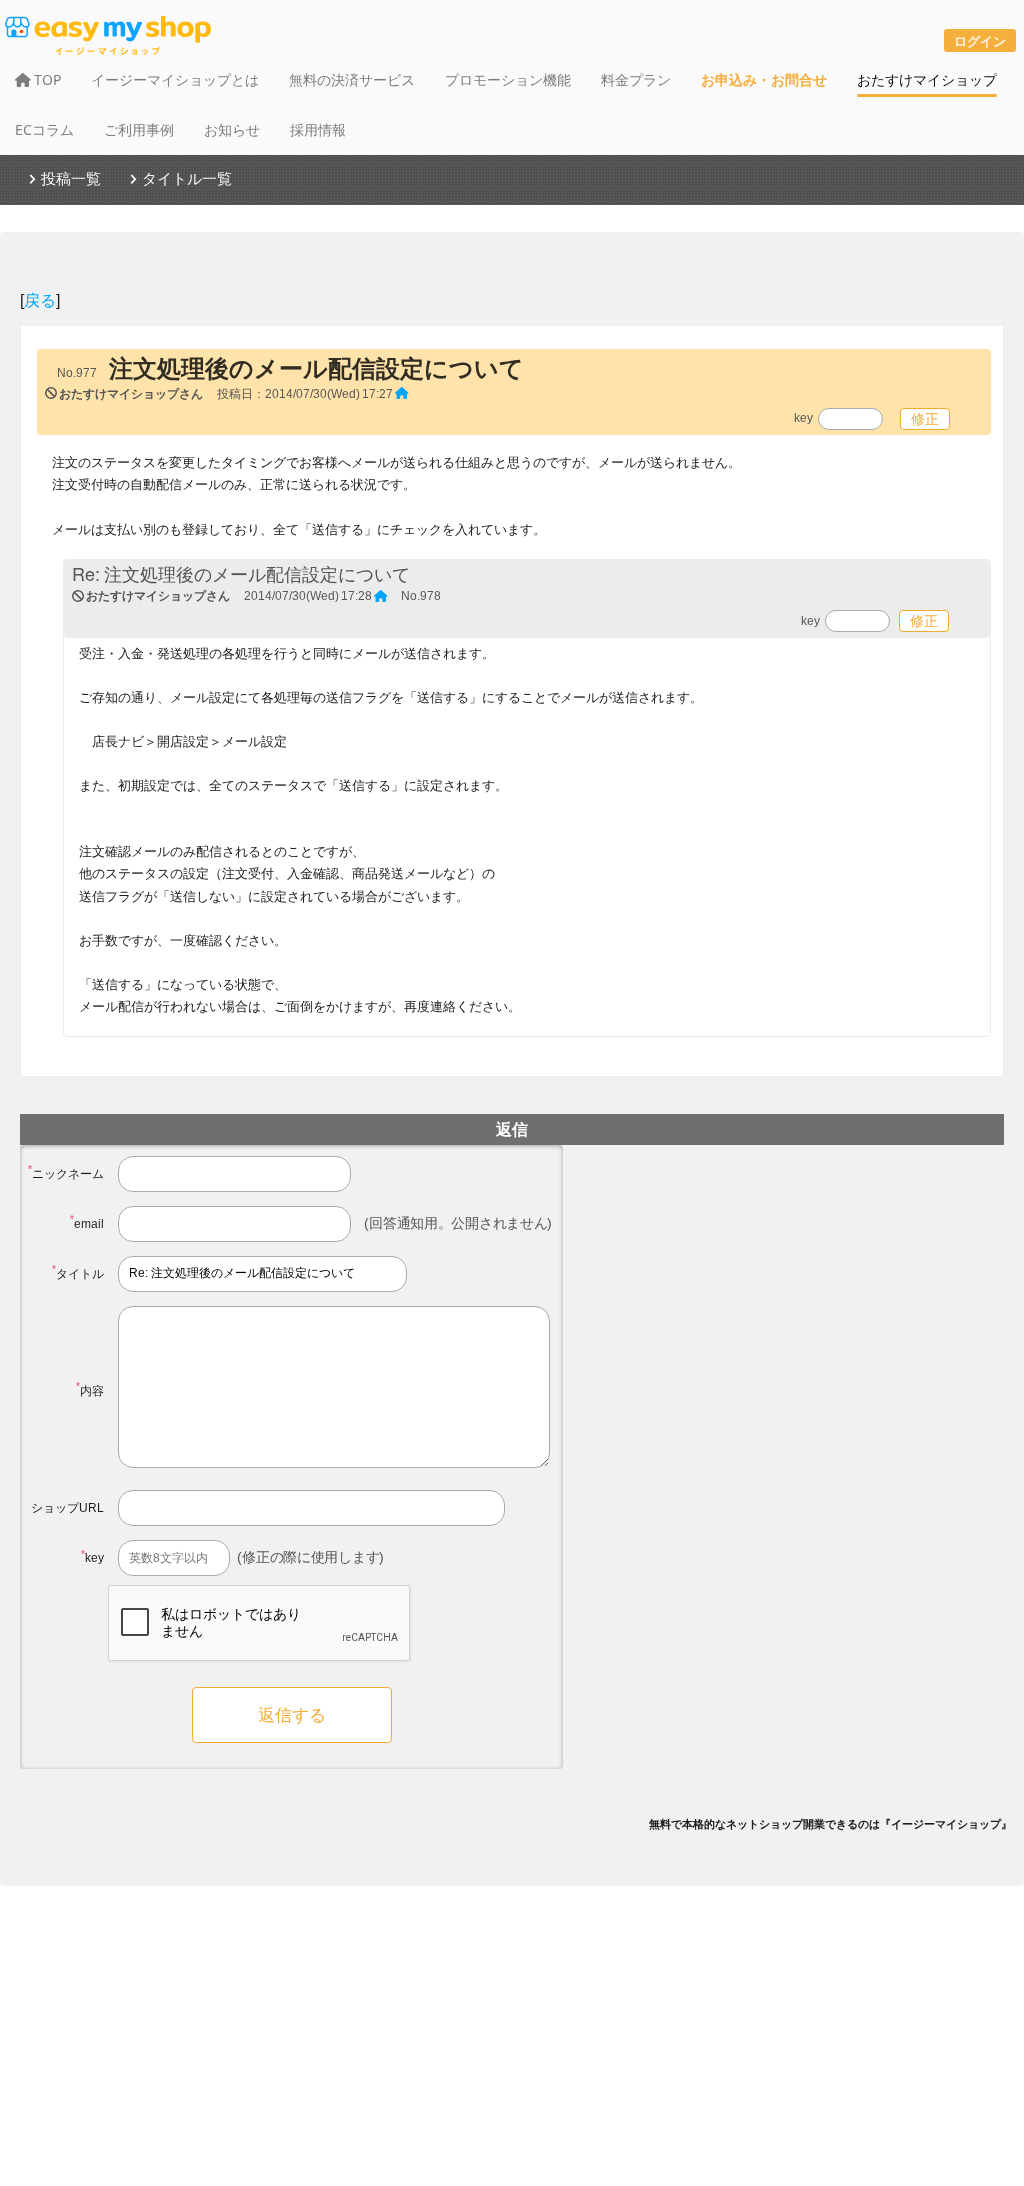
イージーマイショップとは (175, 79)
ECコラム (44, 129)
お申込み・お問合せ (764, 79)
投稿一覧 (71, 178)
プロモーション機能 (508, 79)
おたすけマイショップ (927, 79)
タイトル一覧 (187, 178)
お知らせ (232, 129)
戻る (40, 299)
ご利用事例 (139, 129)
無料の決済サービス (352, 79)
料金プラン (636, 79)
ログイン (980, 40)
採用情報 (318, 129)
